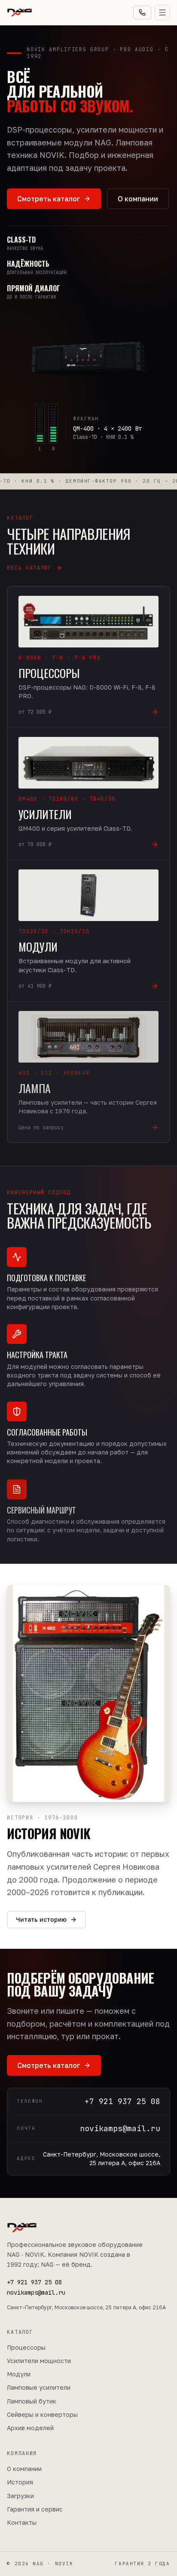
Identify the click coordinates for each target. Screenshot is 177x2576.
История (20, 2482)
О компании (138, 199)
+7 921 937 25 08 (34, 2282)
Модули (19, 2374)
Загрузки (20, 2496)
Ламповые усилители (39, 2387)
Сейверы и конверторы (42, 2414)
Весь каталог (29, 568)
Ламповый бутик (32, 2401)
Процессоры (26, 2347)
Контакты (22, 2522)
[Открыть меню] (162, 12)
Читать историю (41, 1919)
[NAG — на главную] (19, 12)
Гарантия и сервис (35, 2509)
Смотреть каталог (49, 199)
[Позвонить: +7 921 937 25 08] (142, 12)
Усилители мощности (39, 2361)
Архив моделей (30, 2428)
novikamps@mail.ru (36, 2293)
